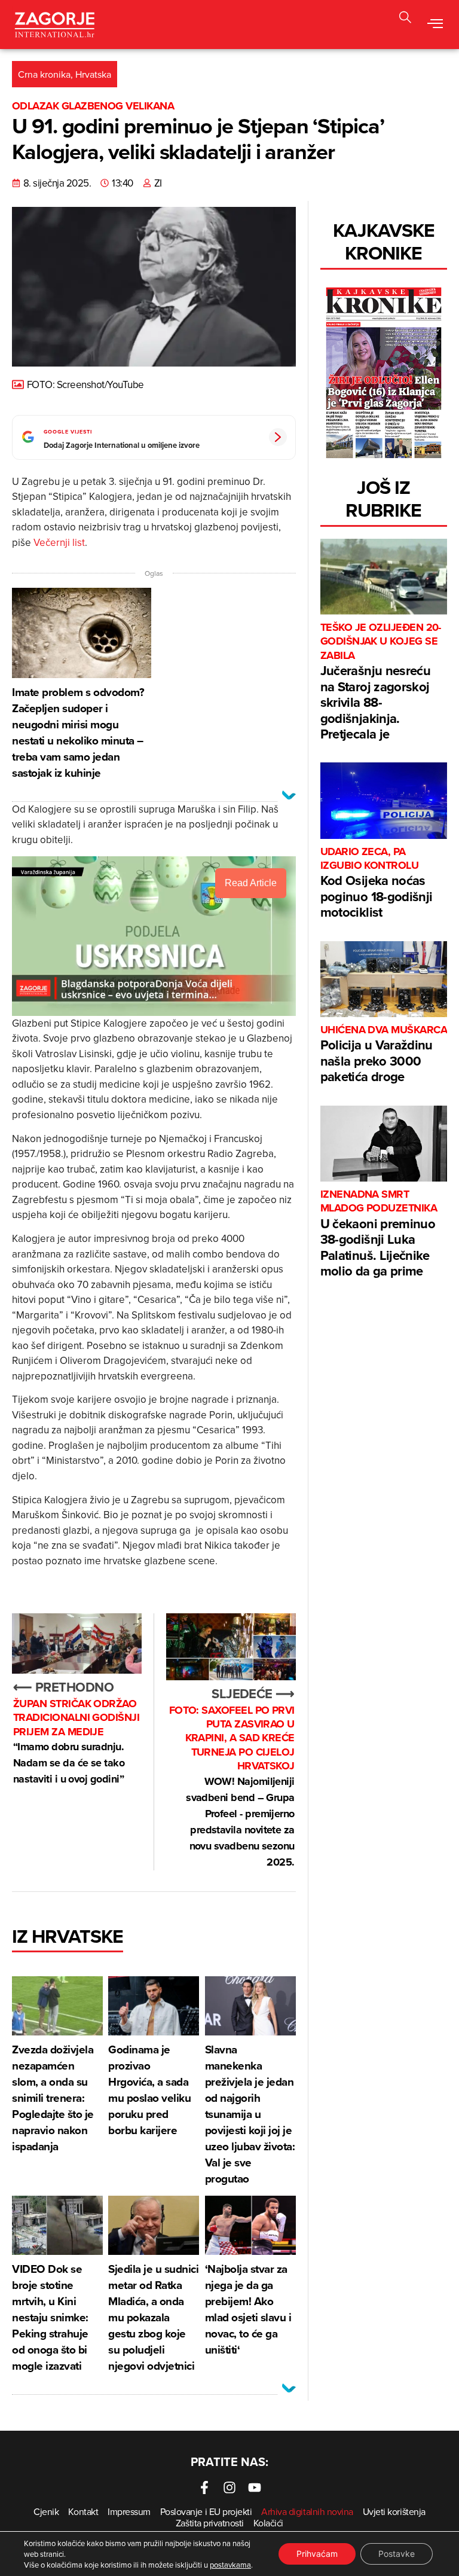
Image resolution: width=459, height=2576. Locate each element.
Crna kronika (44, 74)
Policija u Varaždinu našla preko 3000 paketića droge (384, 1054)
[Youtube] (255, 2488)
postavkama (230, 2565)
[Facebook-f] (204, 2488)
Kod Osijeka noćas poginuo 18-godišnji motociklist (376, 883)
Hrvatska (93, 74)
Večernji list (59, 542)
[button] (405, 19)
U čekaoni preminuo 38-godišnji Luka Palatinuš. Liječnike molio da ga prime (379, 1234)
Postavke (397, 2554)
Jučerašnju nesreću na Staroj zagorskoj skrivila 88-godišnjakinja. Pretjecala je (381, 682)
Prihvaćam (317, 2554)
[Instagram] (229, 2488)
